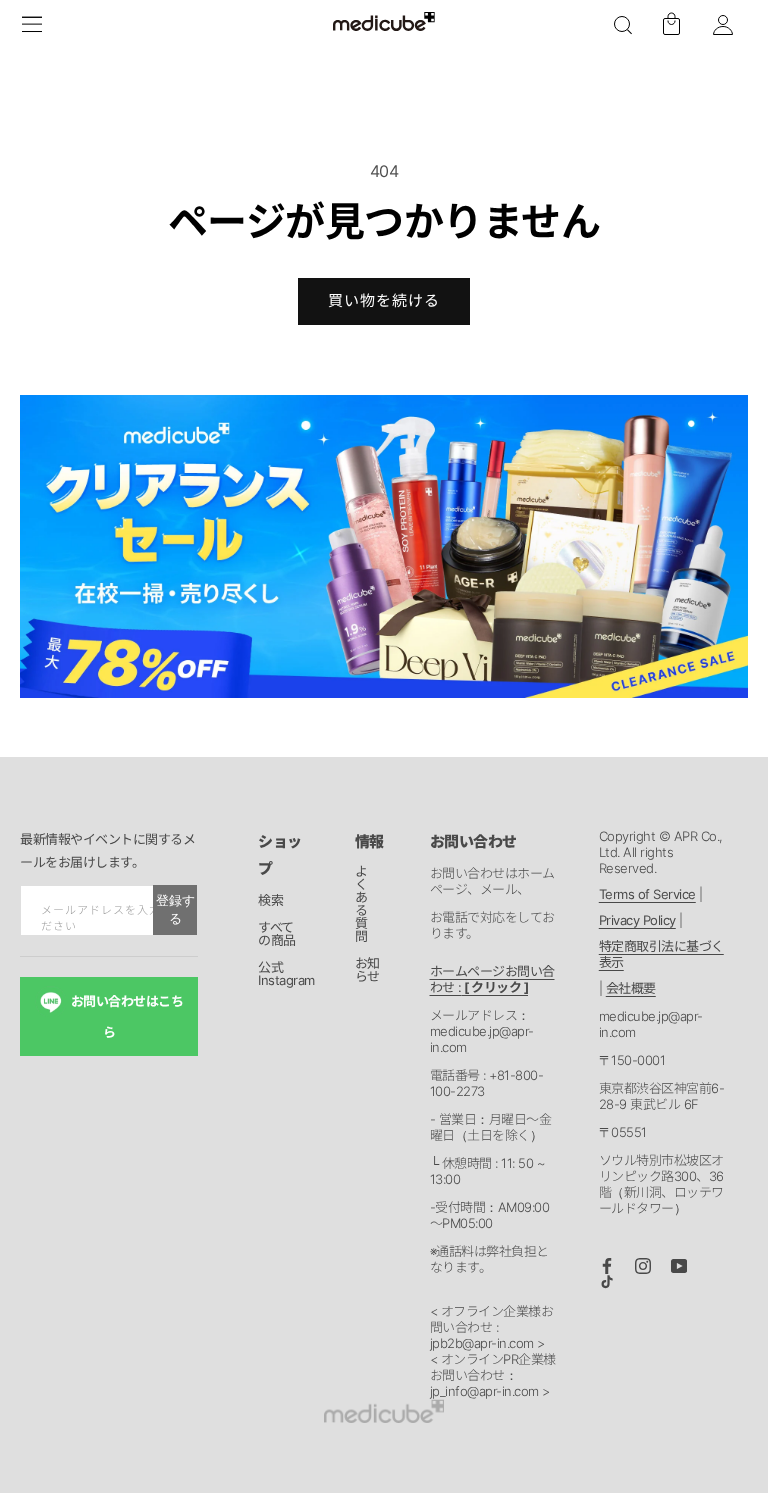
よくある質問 (361, 904)
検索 (270, 901)
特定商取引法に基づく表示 (661, 954)
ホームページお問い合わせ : (492, 979)
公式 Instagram (286, 974)
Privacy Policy (637, 920)
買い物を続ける (384, 300)
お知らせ (367, 970)
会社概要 (631, 988)
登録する (175, 909)
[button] (623, 25)
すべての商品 (277, 934)
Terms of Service (647, 894)
